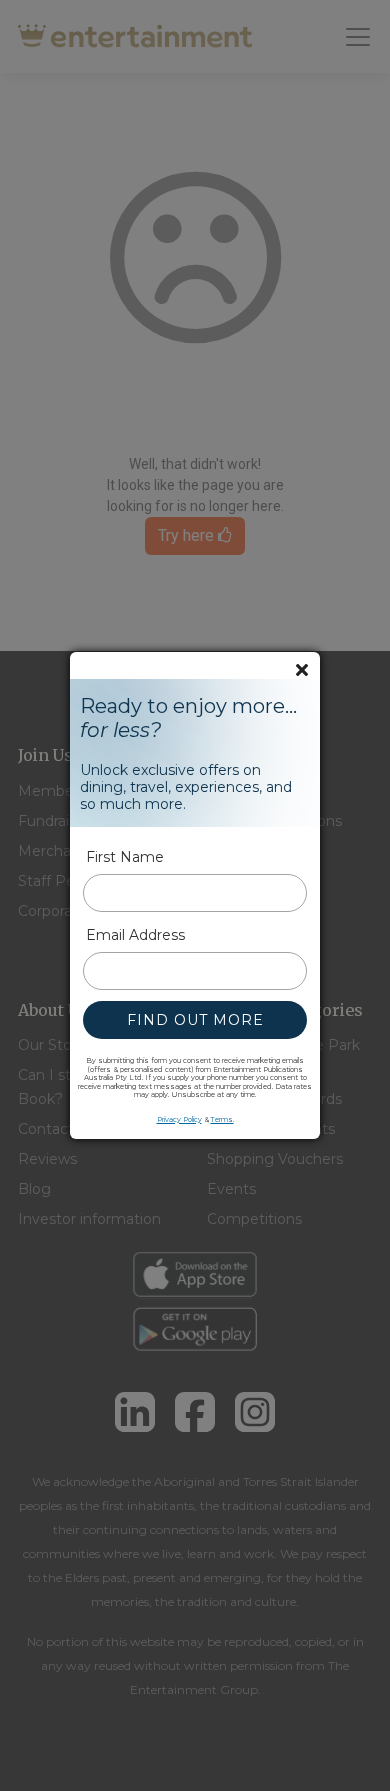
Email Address (135, 935)
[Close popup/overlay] (302, 670)
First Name (125, 857)
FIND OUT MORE (195, 1020)
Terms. (222, 1119)
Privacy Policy (179, 1119)
